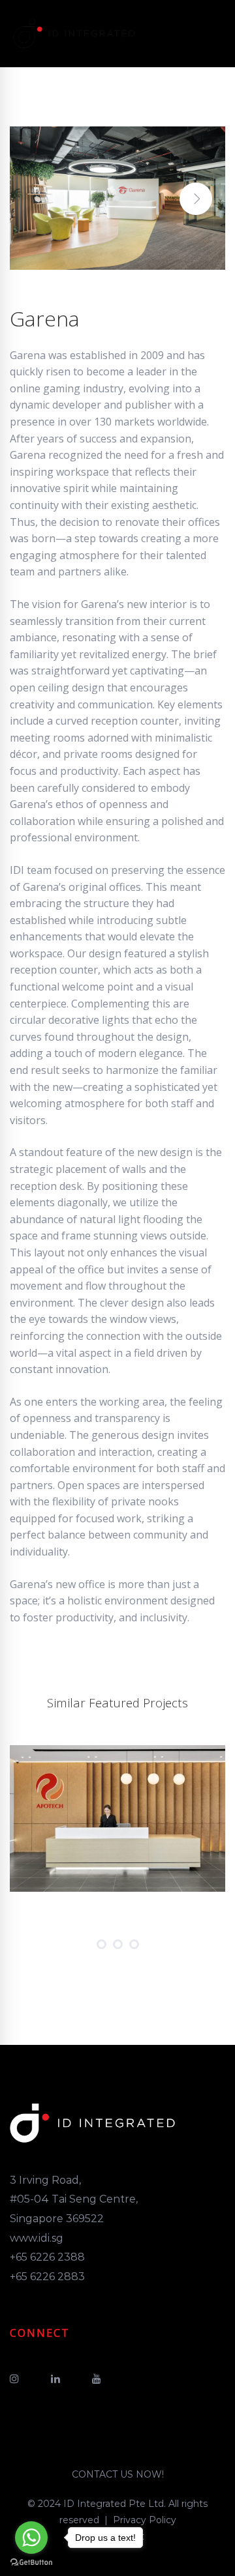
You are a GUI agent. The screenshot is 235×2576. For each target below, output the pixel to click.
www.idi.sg (37, 2238)
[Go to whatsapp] (31, 2538)
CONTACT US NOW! (118, 2474)
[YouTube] (97, 2379)
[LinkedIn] (55, 2379)
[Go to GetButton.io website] (31, 2563)
